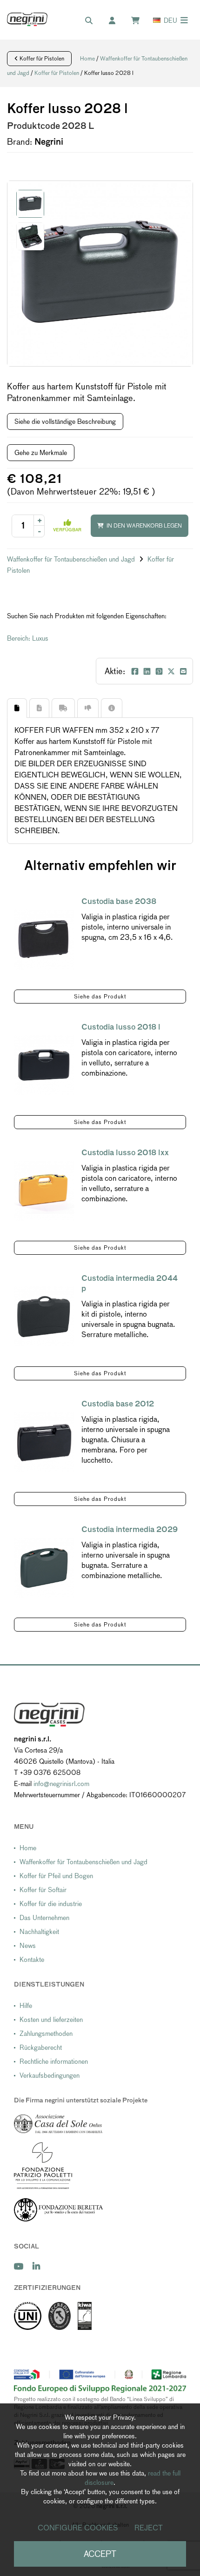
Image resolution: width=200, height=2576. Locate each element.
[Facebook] (135, 671)
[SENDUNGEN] (63, 708)
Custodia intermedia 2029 (130, 1529)
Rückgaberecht (41, 2047)
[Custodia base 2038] (44, 940)
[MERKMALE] (39, 708)
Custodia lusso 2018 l (121, 1027)
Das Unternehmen (44, 1918)
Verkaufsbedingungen (50, 2075)
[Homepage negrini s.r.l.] (27, 19)
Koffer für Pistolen (41, 59)
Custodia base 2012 (118, 1404)
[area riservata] (117, 21)
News (28, 1946)
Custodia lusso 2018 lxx (125, 1153)
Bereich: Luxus (28, 638)
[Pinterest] (159, 671)
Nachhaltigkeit (39, 1932)
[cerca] (93, 21)
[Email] (183, 671)
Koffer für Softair (43, 1890)
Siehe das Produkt (100, 997)
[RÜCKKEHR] (88, 708)
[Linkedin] (147, 671)
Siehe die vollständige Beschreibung (65, 422)
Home (87, 59)
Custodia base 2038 (119, 901)
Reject (149, 2528)
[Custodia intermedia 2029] (44, 1568)
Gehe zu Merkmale (41, 453)
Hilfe (26, 2006)
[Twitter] (171, 671)
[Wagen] (140, 21)
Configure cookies (78, 2528)
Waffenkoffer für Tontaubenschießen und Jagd (72, 559)
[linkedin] (36, 2266)
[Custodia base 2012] (44, 1442)
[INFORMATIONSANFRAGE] (112, 708)
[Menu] (184, 20)
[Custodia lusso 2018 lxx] (44, 1191)
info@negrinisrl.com (61, 1784)
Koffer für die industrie (51, 1904)
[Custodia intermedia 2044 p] (44, 1316)
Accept (100, 2554)
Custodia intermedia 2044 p (130, 1283)
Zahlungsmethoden (46, 2034)
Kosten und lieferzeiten (51, 2020)
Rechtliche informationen (54, 2061)
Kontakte (32, 1960)
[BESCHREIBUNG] (17, 708)
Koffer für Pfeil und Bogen (56, 1876)
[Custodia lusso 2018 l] (44, 1065)
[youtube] (19, 2266)
